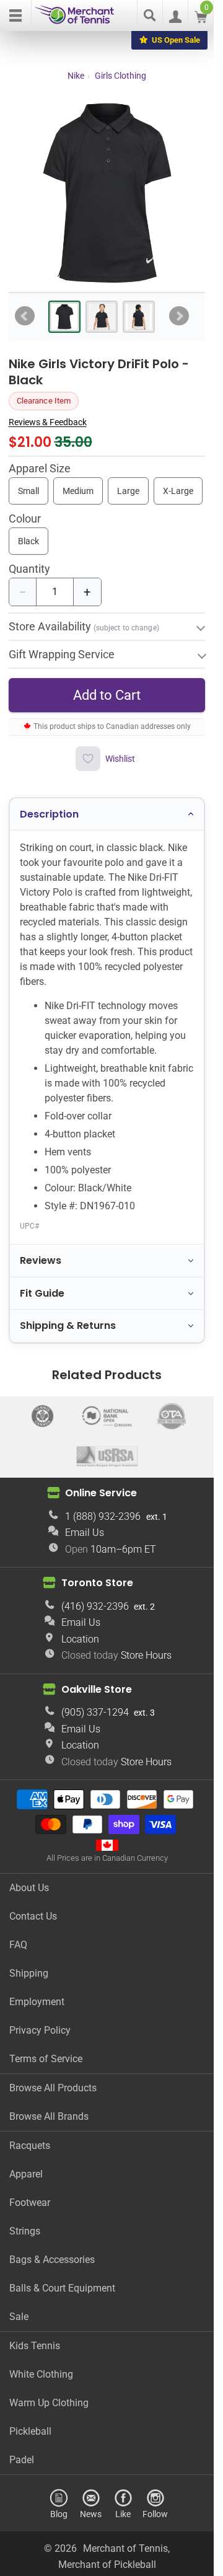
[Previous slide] (25, 316)
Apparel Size (40, 469)
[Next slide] (179, 316)
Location (80, 1639)
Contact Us (33, 1916)
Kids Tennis (35, 2346)
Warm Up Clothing (49, 2403)
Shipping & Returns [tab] (68, 1325)
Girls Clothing (120, 76)
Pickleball (30, 2431)
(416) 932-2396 (95, 1606)
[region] (107, 193)
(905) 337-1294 (95, 1712)
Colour (25, 519)
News (91, 2514)
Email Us (85, 1533)
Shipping (29, 1973)
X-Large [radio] (178, 491)
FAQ (18, 1945)
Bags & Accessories (52, 2260)
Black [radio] (28, 541)
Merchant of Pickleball (107, 2565)
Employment (37, 2002)
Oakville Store (97, 1689)
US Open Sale (176, 40)
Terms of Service (46, 2059)
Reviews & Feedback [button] (48, 422)
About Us (29, 1888)
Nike (76, 76)
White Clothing (41, 2374)
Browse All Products (53, 2088)
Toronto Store (97, 1583)
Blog (59, 2514)
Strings (25, 2231)
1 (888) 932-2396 (103, 1516)
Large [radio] (128, 491)
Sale (19, 2317)
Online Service (101, 1493)
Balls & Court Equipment (62, 2288)
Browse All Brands (49, 2116)
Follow (155, 2514)
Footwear (30, 2203)
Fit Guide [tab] (42, 1293)
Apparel (26, 2174)
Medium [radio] (78, 491)
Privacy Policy (40, 2030)
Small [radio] (28, 491)
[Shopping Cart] (201, 20)
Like (123, 2514)
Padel (22, 2460)
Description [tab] (49, 814)
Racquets (30, 2146)
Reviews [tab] (41, 1260)
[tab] (64, 317)
